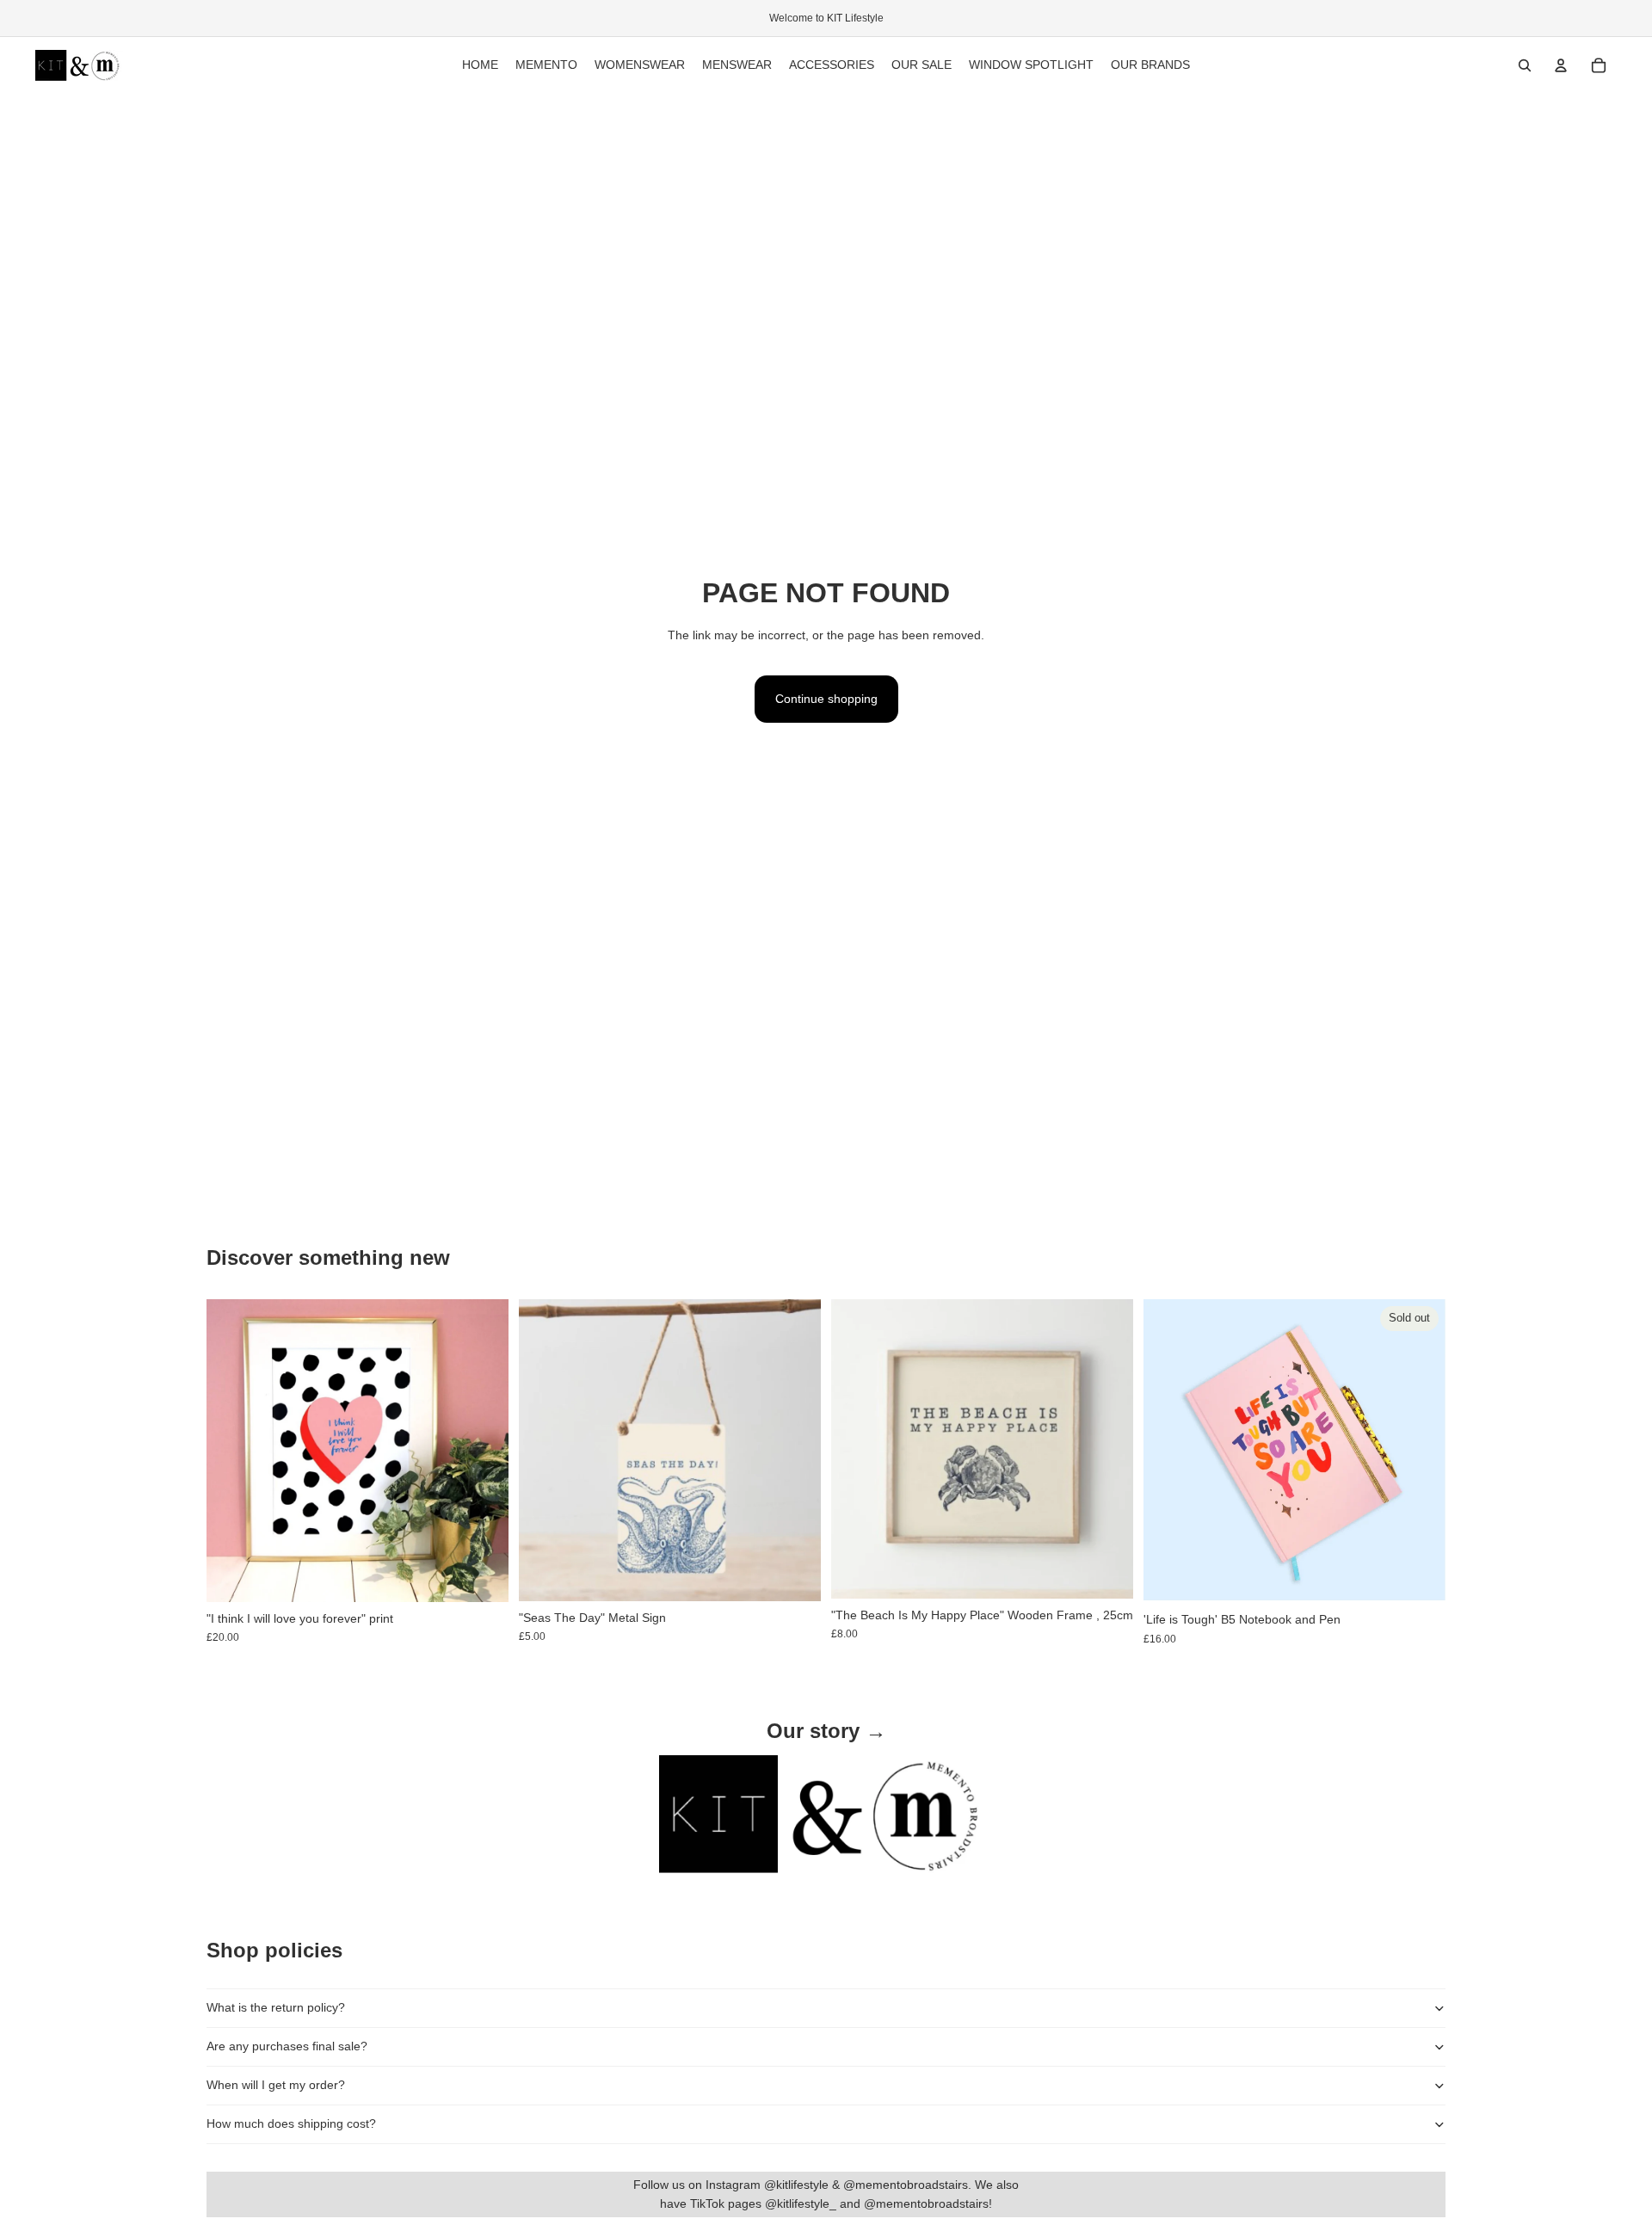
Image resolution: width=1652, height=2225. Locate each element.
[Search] (1525, 65)
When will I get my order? (276, 2085)
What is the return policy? (276, 2007)
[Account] (1561, 65)
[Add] (482, 1575)
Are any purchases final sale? (287, 2046)
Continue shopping (826, 699)
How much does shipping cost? (291, 2123)
